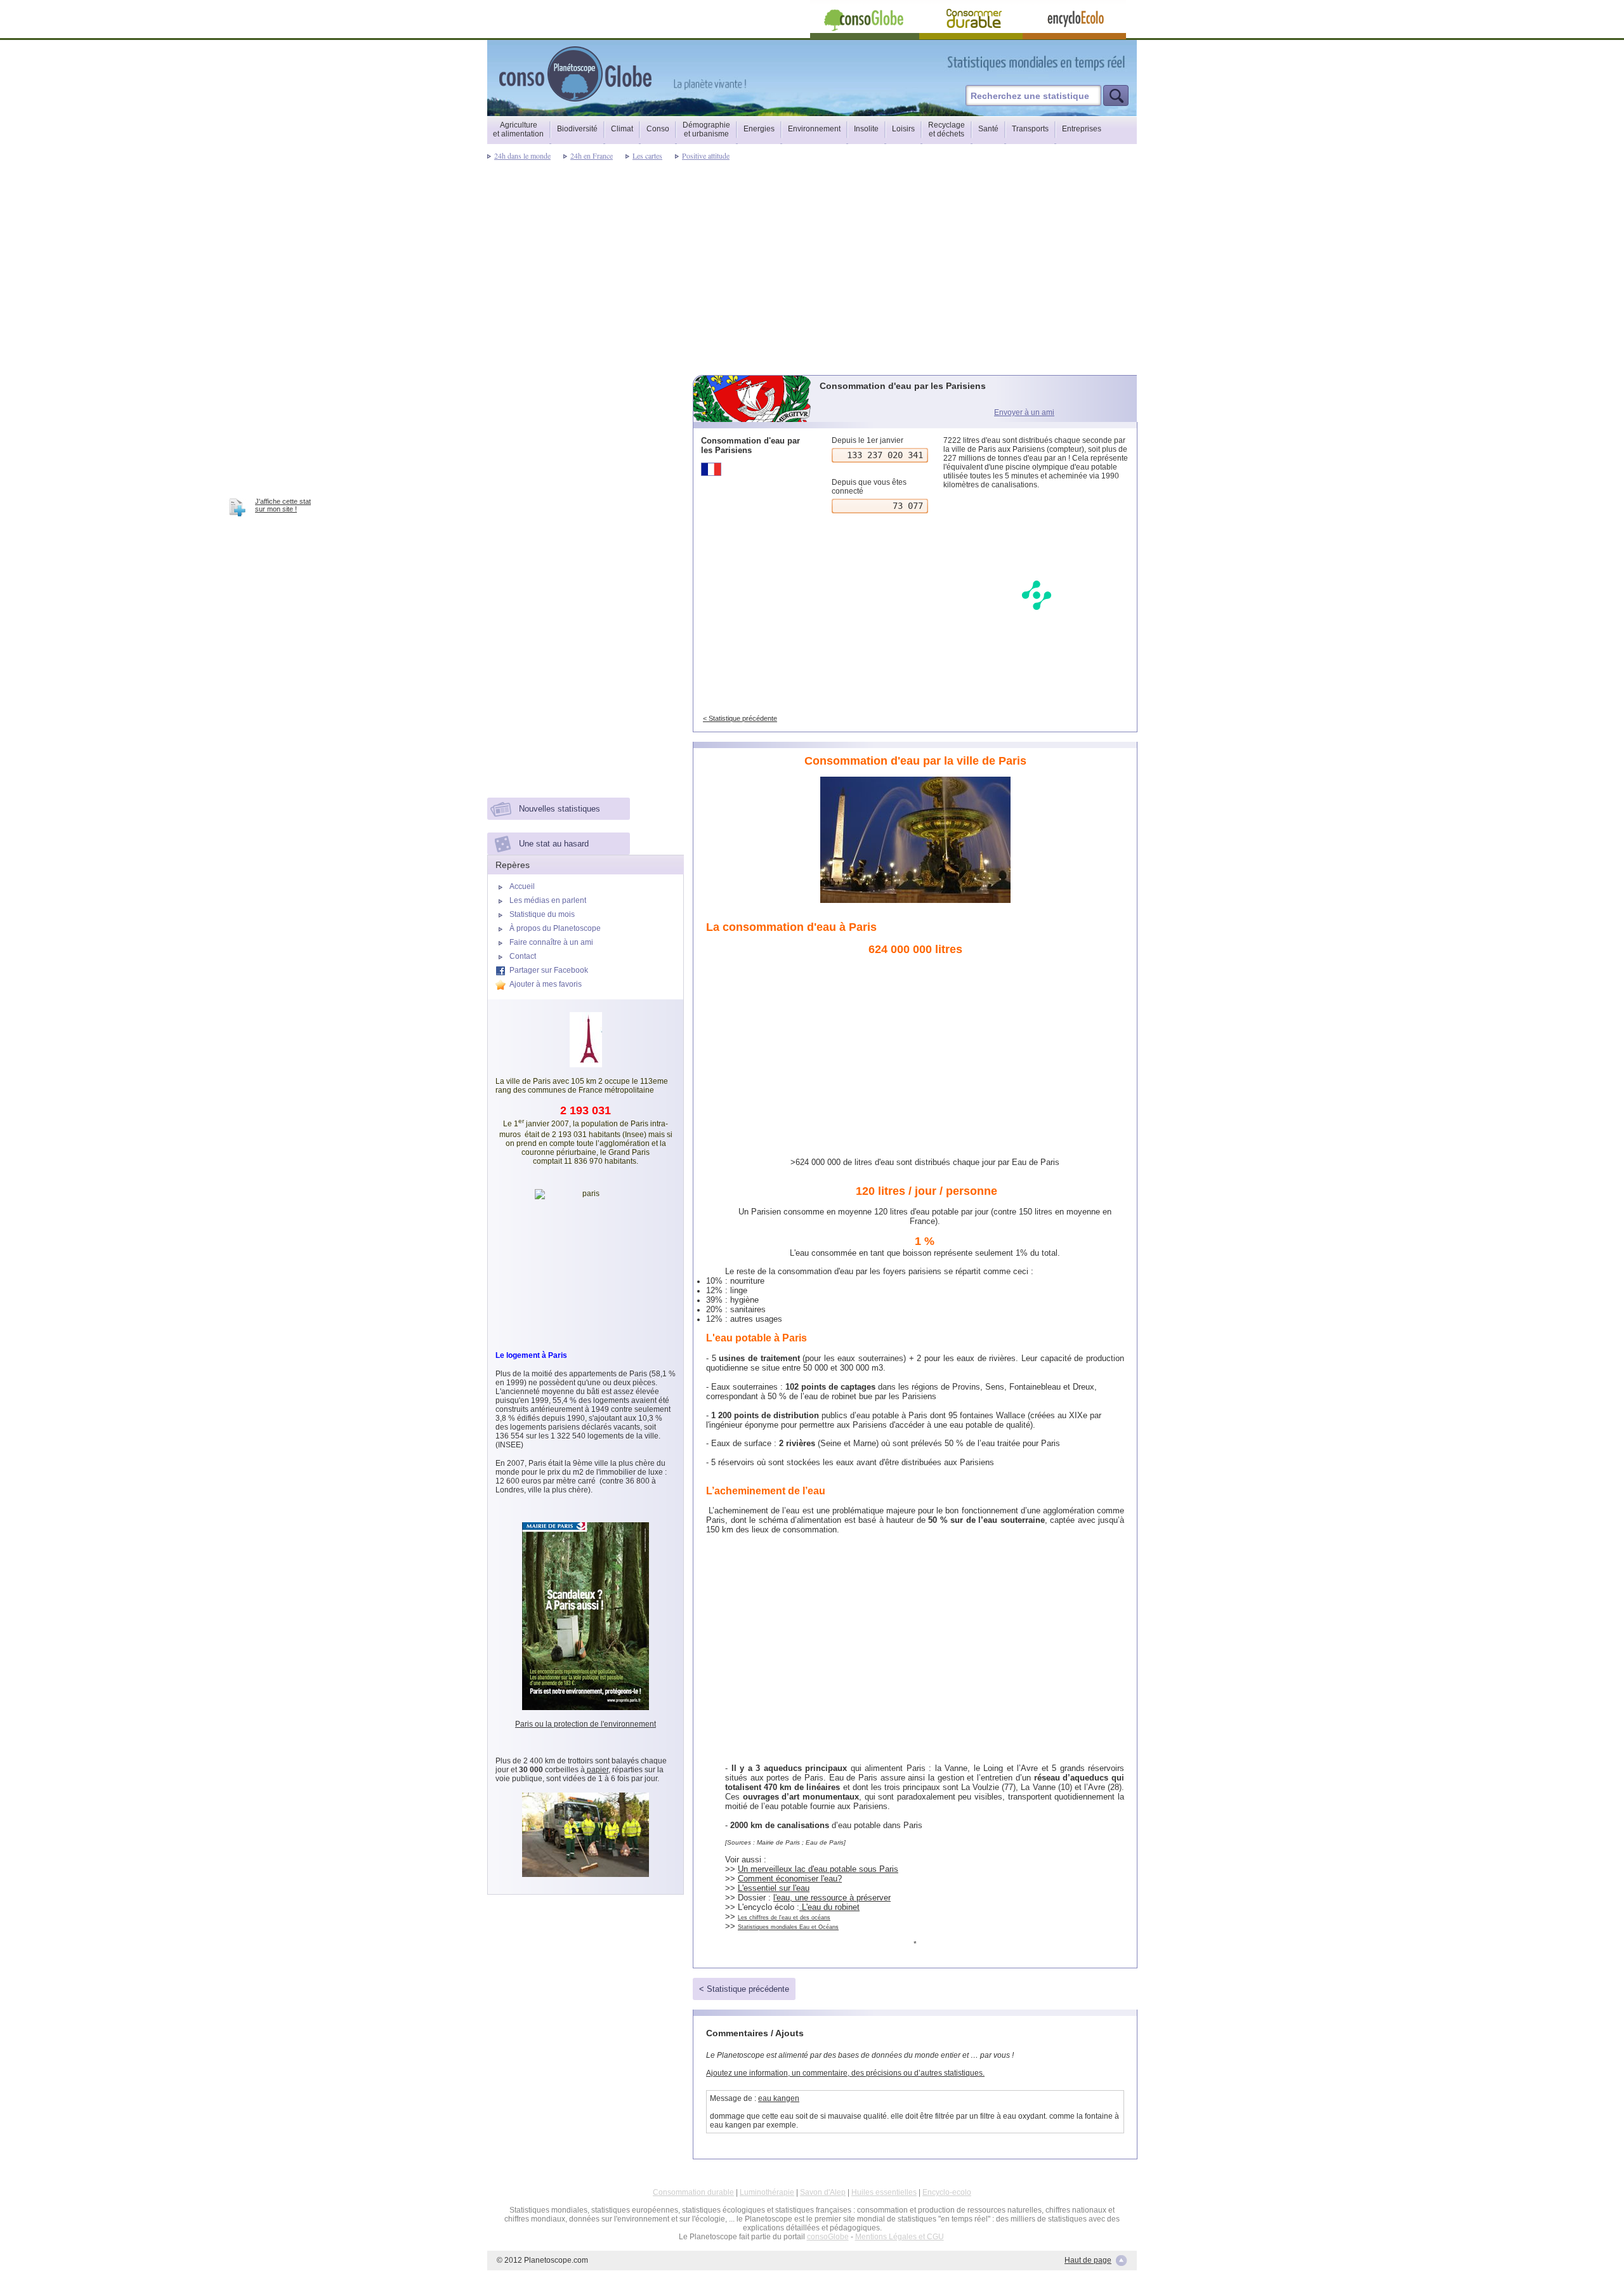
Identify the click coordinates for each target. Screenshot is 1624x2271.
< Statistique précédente (740, 718)
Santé (988, 129)
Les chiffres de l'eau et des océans (784, 1918)
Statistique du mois (542, 914)
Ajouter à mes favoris (546, 984)
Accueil (522, 886)
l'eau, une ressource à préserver (832, 1898)
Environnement (814, 129)
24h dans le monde (522, 155)
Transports (1030, 129)
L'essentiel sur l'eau (774, 1888)
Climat (622, 129)
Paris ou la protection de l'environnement (586, 1724)
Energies (759, 129)
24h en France (592, 155)
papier (597, 1770)
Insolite (866, 129)
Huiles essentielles (884, 2192)
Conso (658, 129)
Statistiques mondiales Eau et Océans (788, 1927)
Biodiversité (577, 129)
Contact (523, 956)
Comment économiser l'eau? (790, 1879)
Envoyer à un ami (1024, 412)
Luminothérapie (767, 2192)
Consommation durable (693, 2192)
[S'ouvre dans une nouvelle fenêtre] (1093, 63)
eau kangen (779, 2098)
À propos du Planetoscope (555, 928)
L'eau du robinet (829, 1907)
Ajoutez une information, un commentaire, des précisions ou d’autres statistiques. (845, 2073)
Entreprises (1082, 129)
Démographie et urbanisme (706, 129)
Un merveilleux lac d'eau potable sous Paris (818, 1869)
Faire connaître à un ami (551, 942)
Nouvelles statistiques (560, 809)
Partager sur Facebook (549, 970)
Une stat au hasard (554, 844)
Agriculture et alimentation (518, 129)
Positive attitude (706, 155)
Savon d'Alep (823, 2192)
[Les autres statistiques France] (753, 469)
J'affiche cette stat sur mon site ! (283, 505)
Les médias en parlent (548, 900)
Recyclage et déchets (946, 129)
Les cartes (647, 155)
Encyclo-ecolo (947, 2192)
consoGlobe (828, 2237)
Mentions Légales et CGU (900, 2237)
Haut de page (1088, 2260)
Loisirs (903, 129)
